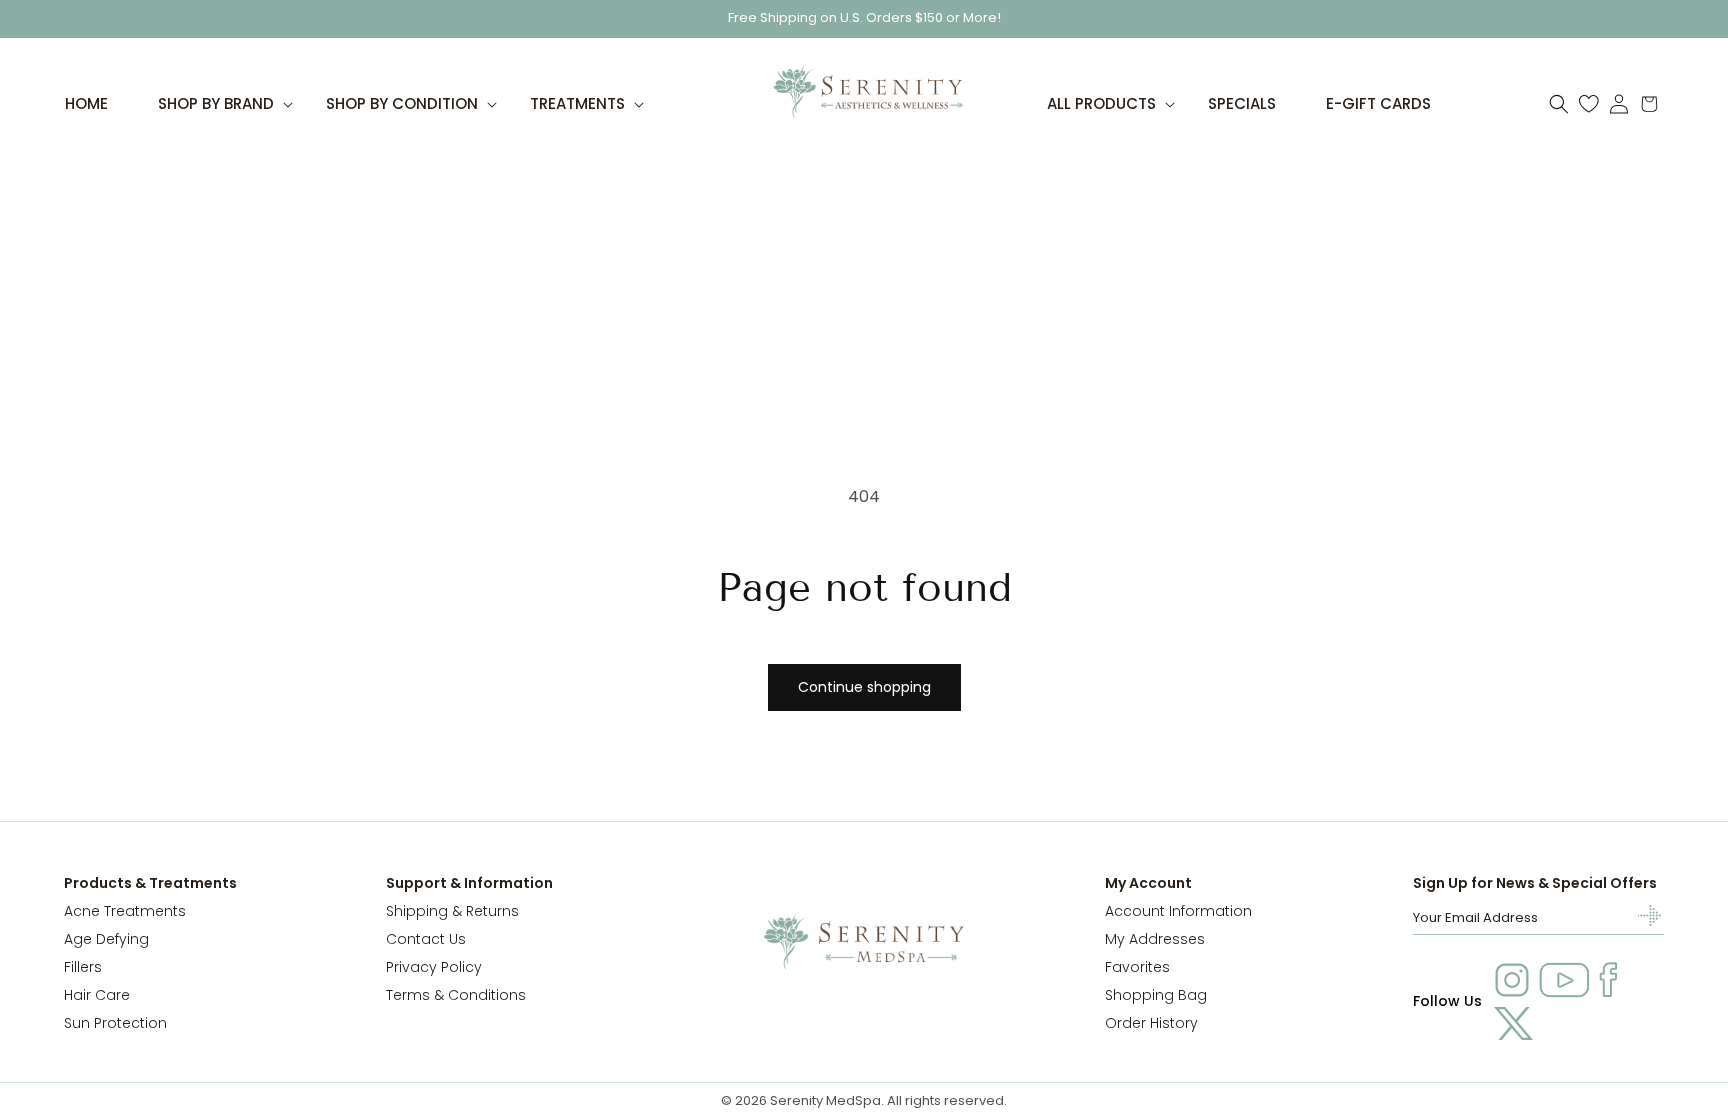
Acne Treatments (125, 911)
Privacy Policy (434, 967)
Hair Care (97, 995)
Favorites (1137, 967)
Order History (1151, 1023)
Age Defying (106, 939)
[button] (217, 104)
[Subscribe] (1641, 915)
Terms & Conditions (456, 995)
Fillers (83, 967)
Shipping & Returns (452, 911)
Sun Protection (115, 1023)
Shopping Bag (1156, 995)
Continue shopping (864, 687)
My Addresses (1155, 939)
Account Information (1178, 911)
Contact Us (426, 939)
